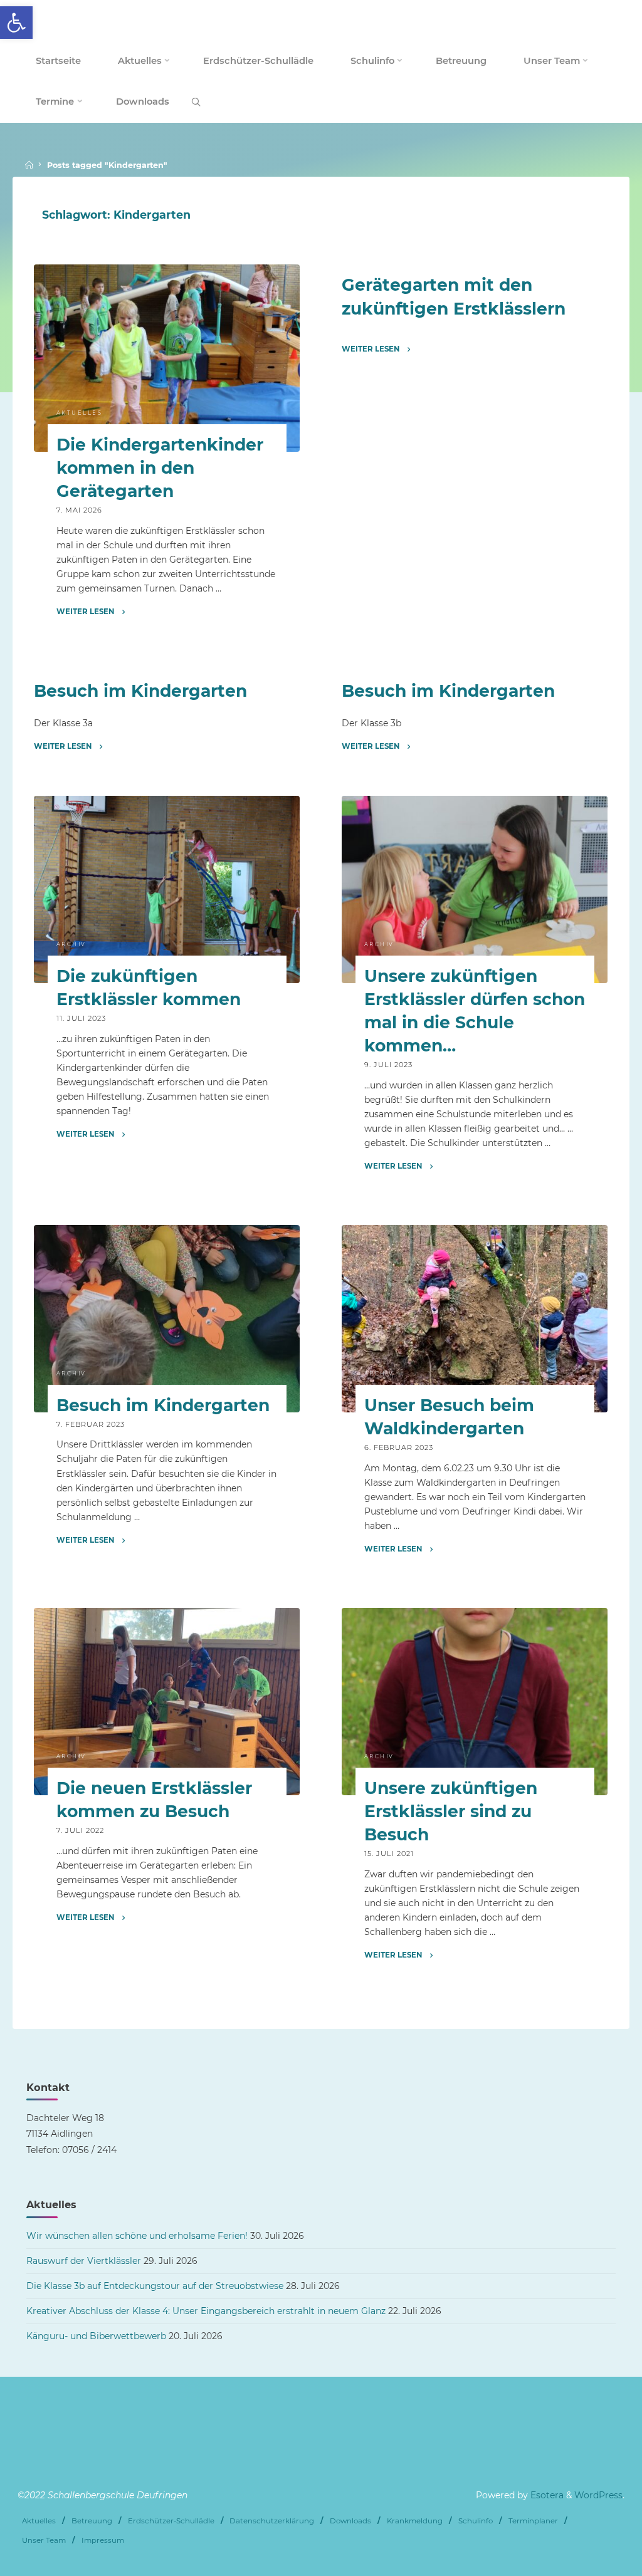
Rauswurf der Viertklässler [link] (84, 2261)
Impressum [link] (103, 2540)
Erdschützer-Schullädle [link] (171, 2521)
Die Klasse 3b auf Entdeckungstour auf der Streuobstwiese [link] (155, 2286)
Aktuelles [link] (79, 413)
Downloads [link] (350, 2521)
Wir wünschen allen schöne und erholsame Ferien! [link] (137, 2236)
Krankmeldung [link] (415, 2521)
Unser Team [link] (44, 2540)
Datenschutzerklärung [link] (272, 2521)
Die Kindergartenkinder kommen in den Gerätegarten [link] (159, 468)
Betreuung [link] (92, 2521)
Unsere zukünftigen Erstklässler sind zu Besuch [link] (451, 1811)
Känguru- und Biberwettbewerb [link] (96, 2336)
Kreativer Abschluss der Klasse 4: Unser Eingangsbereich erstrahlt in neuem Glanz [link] (206, 2311)
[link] (16, 23)
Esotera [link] (546, 2495)
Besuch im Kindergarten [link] (140, 691)
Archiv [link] (71, 944)
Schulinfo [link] (476, 2521)
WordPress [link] (598, 2495)
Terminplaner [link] (533, 2521)
